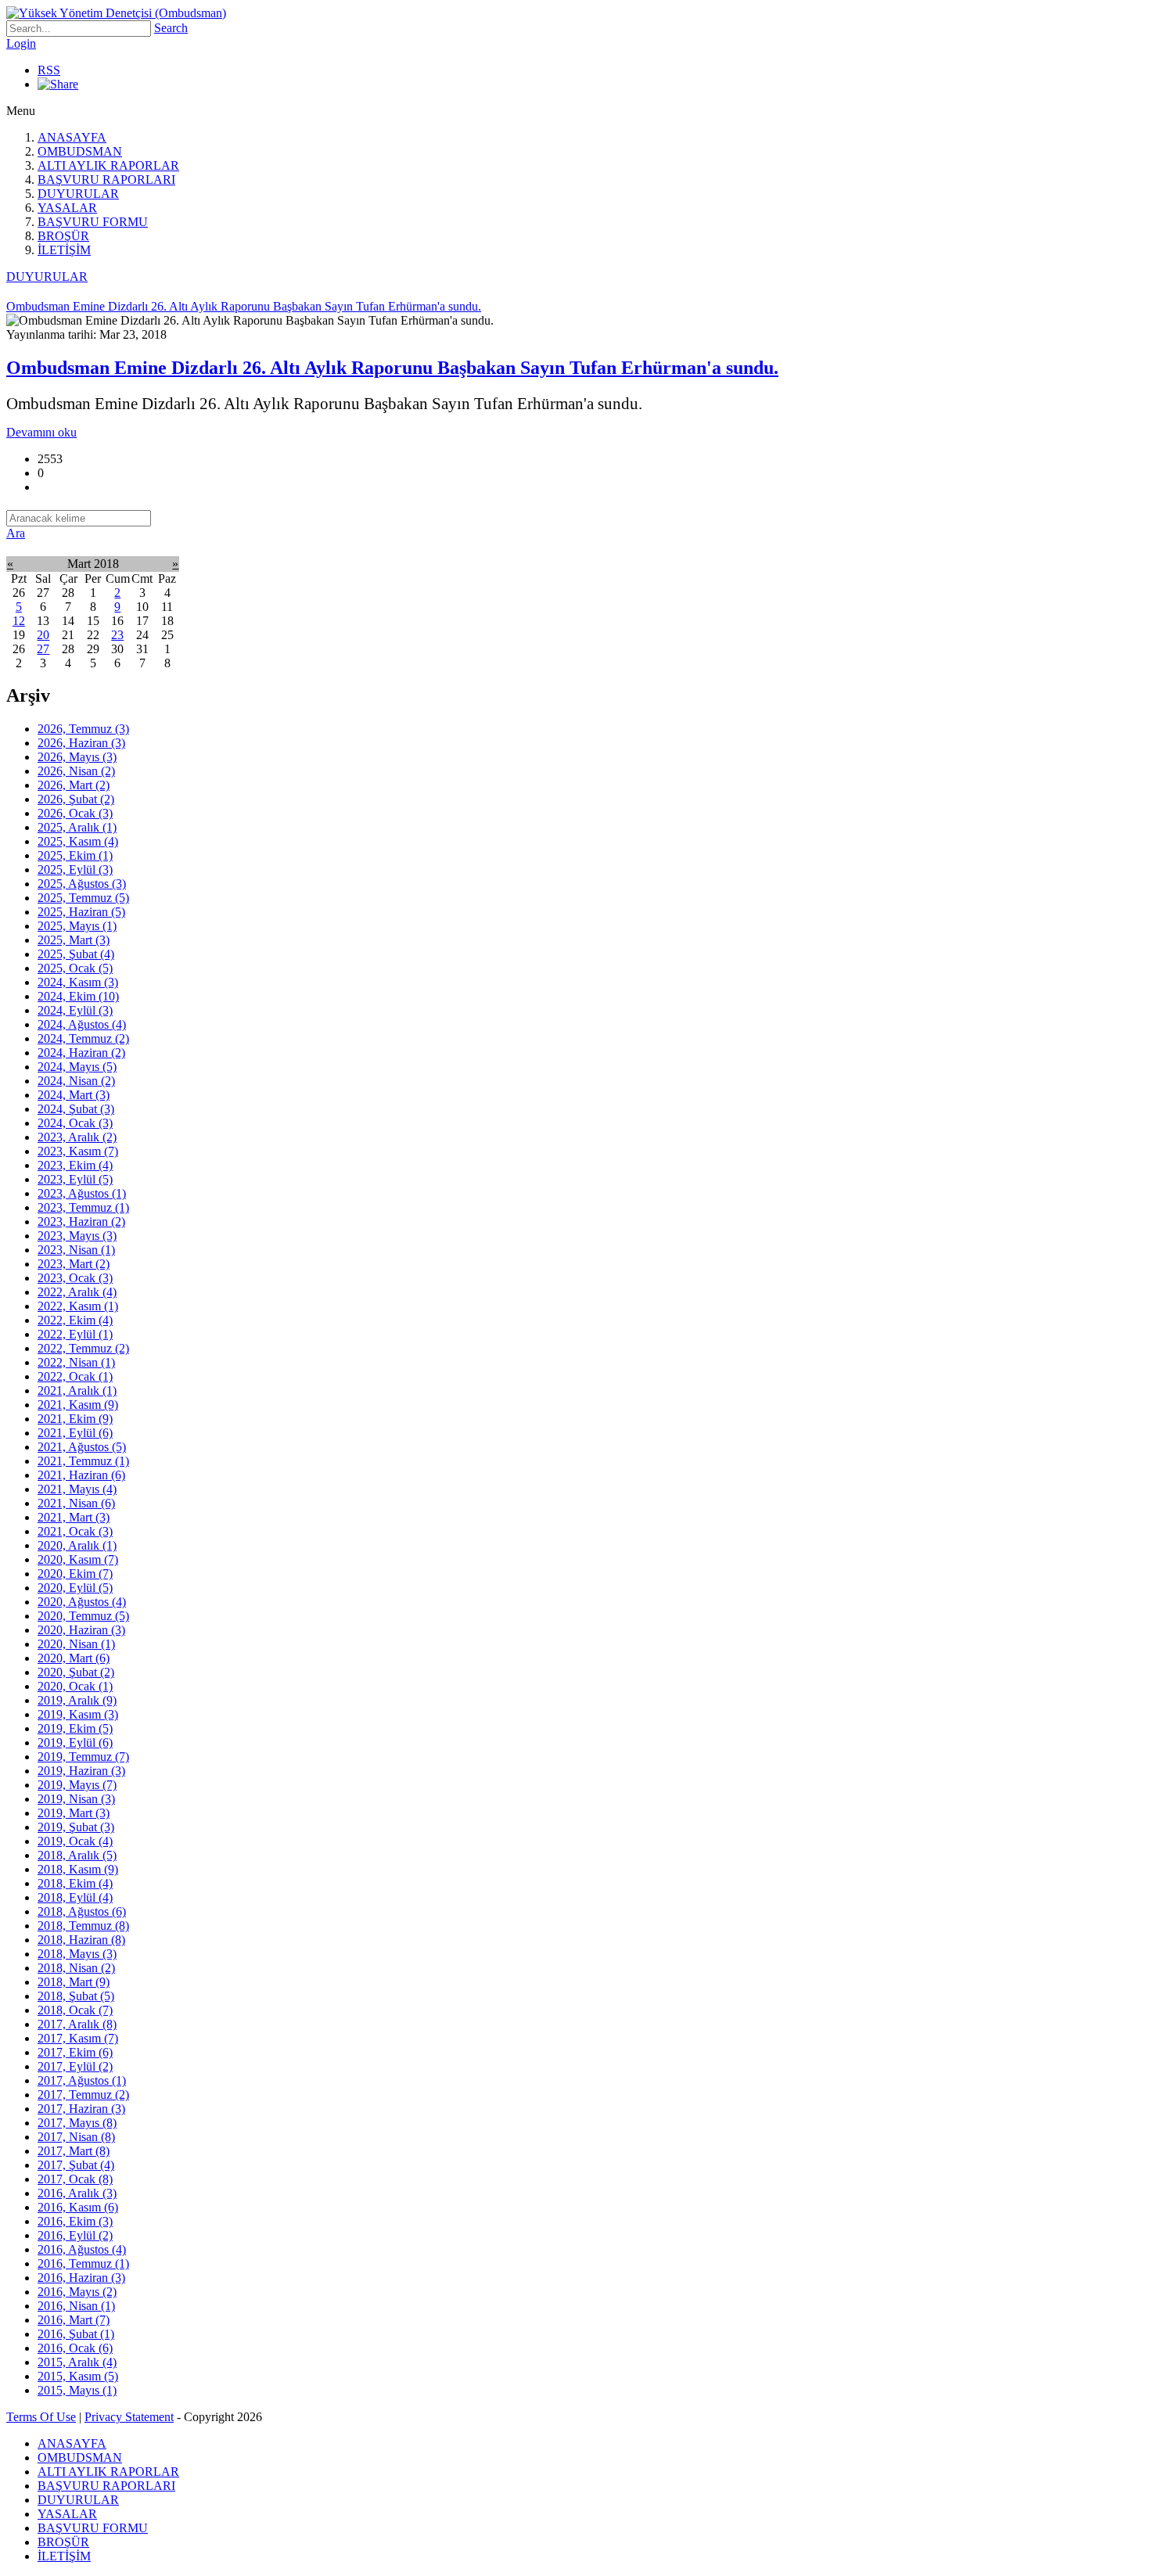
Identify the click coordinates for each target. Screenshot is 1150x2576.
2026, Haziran (81, 743)
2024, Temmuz (83, 1038)
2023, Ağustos (82, 1193)
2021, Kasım (78, 1405)
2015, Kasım (78, 2376)
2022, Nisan (76, 1362)
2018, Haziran (81, 1940)
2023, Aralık (77, 1137)
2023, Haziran (81, 1222)
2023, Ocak (75, 1278)
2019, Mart (74, 1813)
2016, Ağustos (82, 2249)
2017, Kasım (78, 2038)
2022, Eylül (75, 1334)
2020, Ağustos (82, 1602)
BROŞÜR (63, 236)
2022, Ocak (75, 1376)
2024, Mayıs (77, 1067)
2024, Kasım (78, 982)
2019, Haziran (81, 1771)
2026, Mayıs (77, 757)
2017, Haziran (81, 2109)
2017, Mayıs (77, 2123)
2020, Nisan (76, 1644)
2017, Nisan (76, 2137)
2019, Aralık (77, 1700)
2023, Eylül (75, 1179)
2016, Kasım (78, 2207)
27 (43, 649)
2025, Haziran (81, 912)
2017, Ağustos (82, 2080)
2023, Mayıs (77, 1236)
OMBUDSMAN (80, 151)
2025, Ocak (75, 968)
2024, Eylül (75, 1010)
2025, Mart (74, 940)
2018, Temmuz (83, 1926)
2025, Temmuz (83, 898)
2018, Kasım (78, 1869)
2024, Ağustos (82, 1024)
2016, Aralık (77, 2193)
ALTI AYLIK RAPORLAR (108, 165)
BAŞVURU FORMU (93, 222)
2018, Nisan (76, 1968)
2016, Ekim (75, 2221)
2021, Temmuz (83, 1461)
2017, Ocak (75, 2179)
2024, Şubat (76, 1109)
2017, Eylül (75, 2066)
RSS (49, 70)
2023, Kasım (78, 1151)
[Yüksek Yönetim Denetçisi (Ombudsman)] (116, 13)
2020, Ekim (75, 1574)
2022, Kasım (78, 1306)
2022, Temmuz (83, 1348)
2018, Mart (74, 1982)
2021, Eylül (75, 1433)
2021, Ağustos (82, 1447)
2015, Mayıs (77, 2390)
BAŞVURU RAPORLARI (106, 180)
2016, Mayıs (77, 2292)
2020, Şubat (76, 1672)
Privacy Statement (129, 2417)
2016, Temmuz (83, 2263)
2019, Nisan (76, 1799)
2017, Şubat (76, 2165)
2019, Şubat (76, 1827)
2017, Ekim (75, 2052)
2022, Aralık (77, 1292)
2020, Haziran (81, 1630)
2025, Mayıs (77, 926)
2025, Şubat (76, 954)
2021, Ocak (75, 1531)
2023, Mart (74, 1264)
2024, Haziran (81, 1053)
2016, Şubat (76, 2334)
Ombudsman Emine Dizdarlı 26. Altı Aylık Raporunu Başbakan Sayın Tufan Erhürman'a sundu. (392, 368)
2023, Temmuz (83, 1207)
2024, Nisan (76, 1081)
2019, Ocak (75, 1841)
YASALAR (67, 208)
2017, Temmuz (83, 2095)
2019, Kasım (78, 1714)
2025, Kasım (78, 841)
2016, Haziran (81, 2278)
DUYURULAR (78, 194)
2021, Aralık (77, 1390)
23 (117, 635)
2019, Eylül (75, 1742)
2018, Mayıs (77, 1954)
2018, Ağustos (82, 1911)
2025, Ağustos (82, 884)
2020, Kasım (78, 1559)
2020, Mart (74, 1658)
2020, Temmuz (83, 1616)
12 (19, 621)
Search (171, 28)
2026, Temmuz (83, 729)
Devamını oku (41, 432)
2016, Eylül (75, 2235)
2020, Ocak (75, 1686)
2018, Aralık (77, 1855)
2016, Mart (74, 2320)
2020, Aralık (77, 1545)
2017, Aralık (77, 2024)
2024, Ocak (75, 1123)
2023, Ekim (75, 1165)
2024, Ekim (78, 996)
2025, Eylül (75, 869)
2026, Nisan (76, 771)
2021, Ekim (75, 1419)
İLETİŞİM (64, 250)
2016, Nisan (76, 2306)
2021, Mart (74, 1517)
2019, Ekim (75, 1728)
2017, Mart (74, 2151)
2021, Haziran (81, 1475)
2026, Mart (74, 785)
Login (21, 43)
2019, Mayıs (77, 1785)
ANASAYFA (72, 137)
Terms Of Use (41, 2417)
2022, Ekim (75, 1320)
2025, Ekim (75, 855)
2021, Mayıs (77, 1489)
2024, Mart (74, 1095)
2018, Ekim (75, 1883)
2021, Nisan (76, 1503)
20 (43, 635)
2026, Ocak (75, 813)
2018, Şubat (76, 1996)
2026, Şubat (76, 799)
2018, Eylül (75, 1897)
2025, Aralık (77, 827)
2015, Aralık (77, 2362)
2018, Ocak (75, 2010)
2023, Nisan (76, 1250)
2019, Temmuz (83, 1757)
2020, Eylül (75, 1588)
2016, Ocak (75, 2348)
